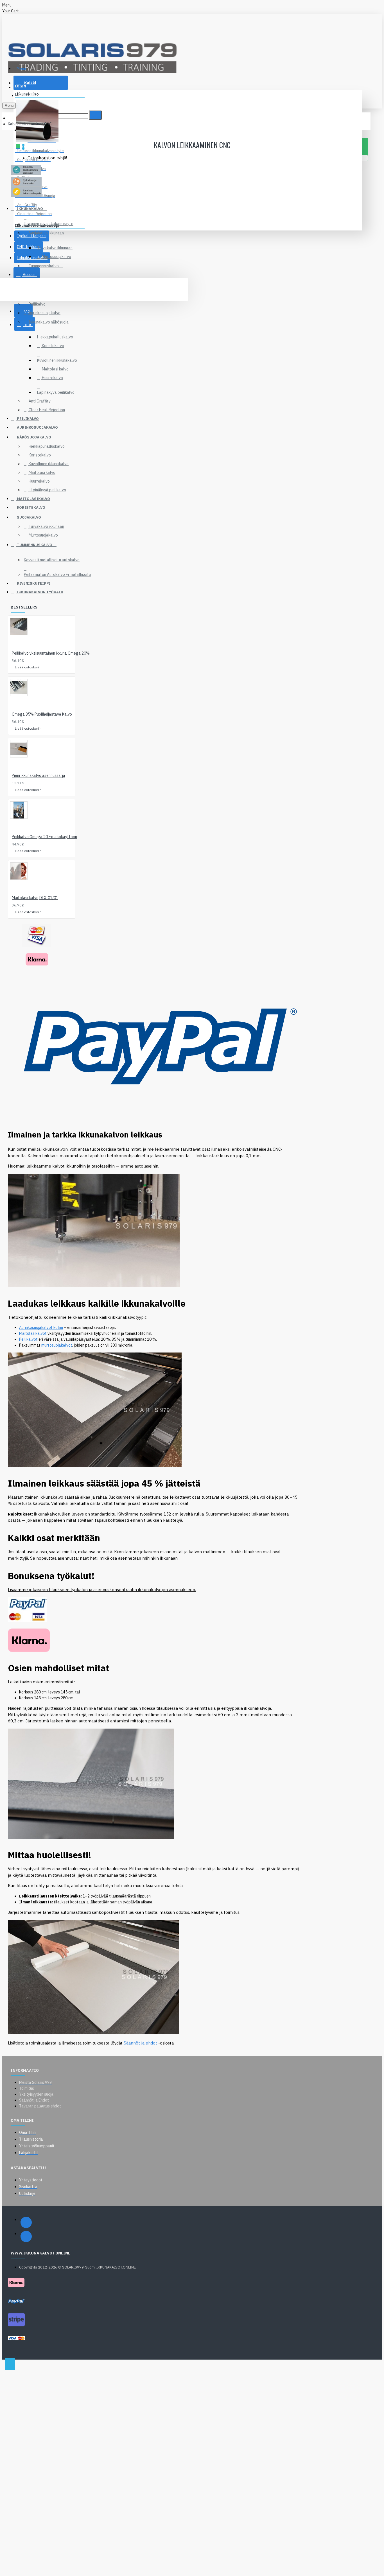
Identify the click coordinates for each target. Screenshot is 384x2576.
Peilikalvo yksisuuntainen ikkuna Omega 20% (51, 653)
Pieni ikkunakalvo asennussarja (39, 775)
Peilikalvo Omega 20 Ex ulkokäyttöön (44, 837)
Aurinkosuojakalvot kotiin (41, 1327)
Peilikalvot (28, 1339)
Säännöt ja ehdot (140, 2043)
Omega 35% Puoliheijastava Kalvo (42, 714)
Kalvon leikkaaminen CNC (30, 124)
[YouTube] (26, 2236)
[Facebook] (26, 2222)
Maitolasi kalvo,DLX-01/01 (35, 898)
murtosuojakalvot (57, 1345)
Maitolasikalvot (33, 1333)
